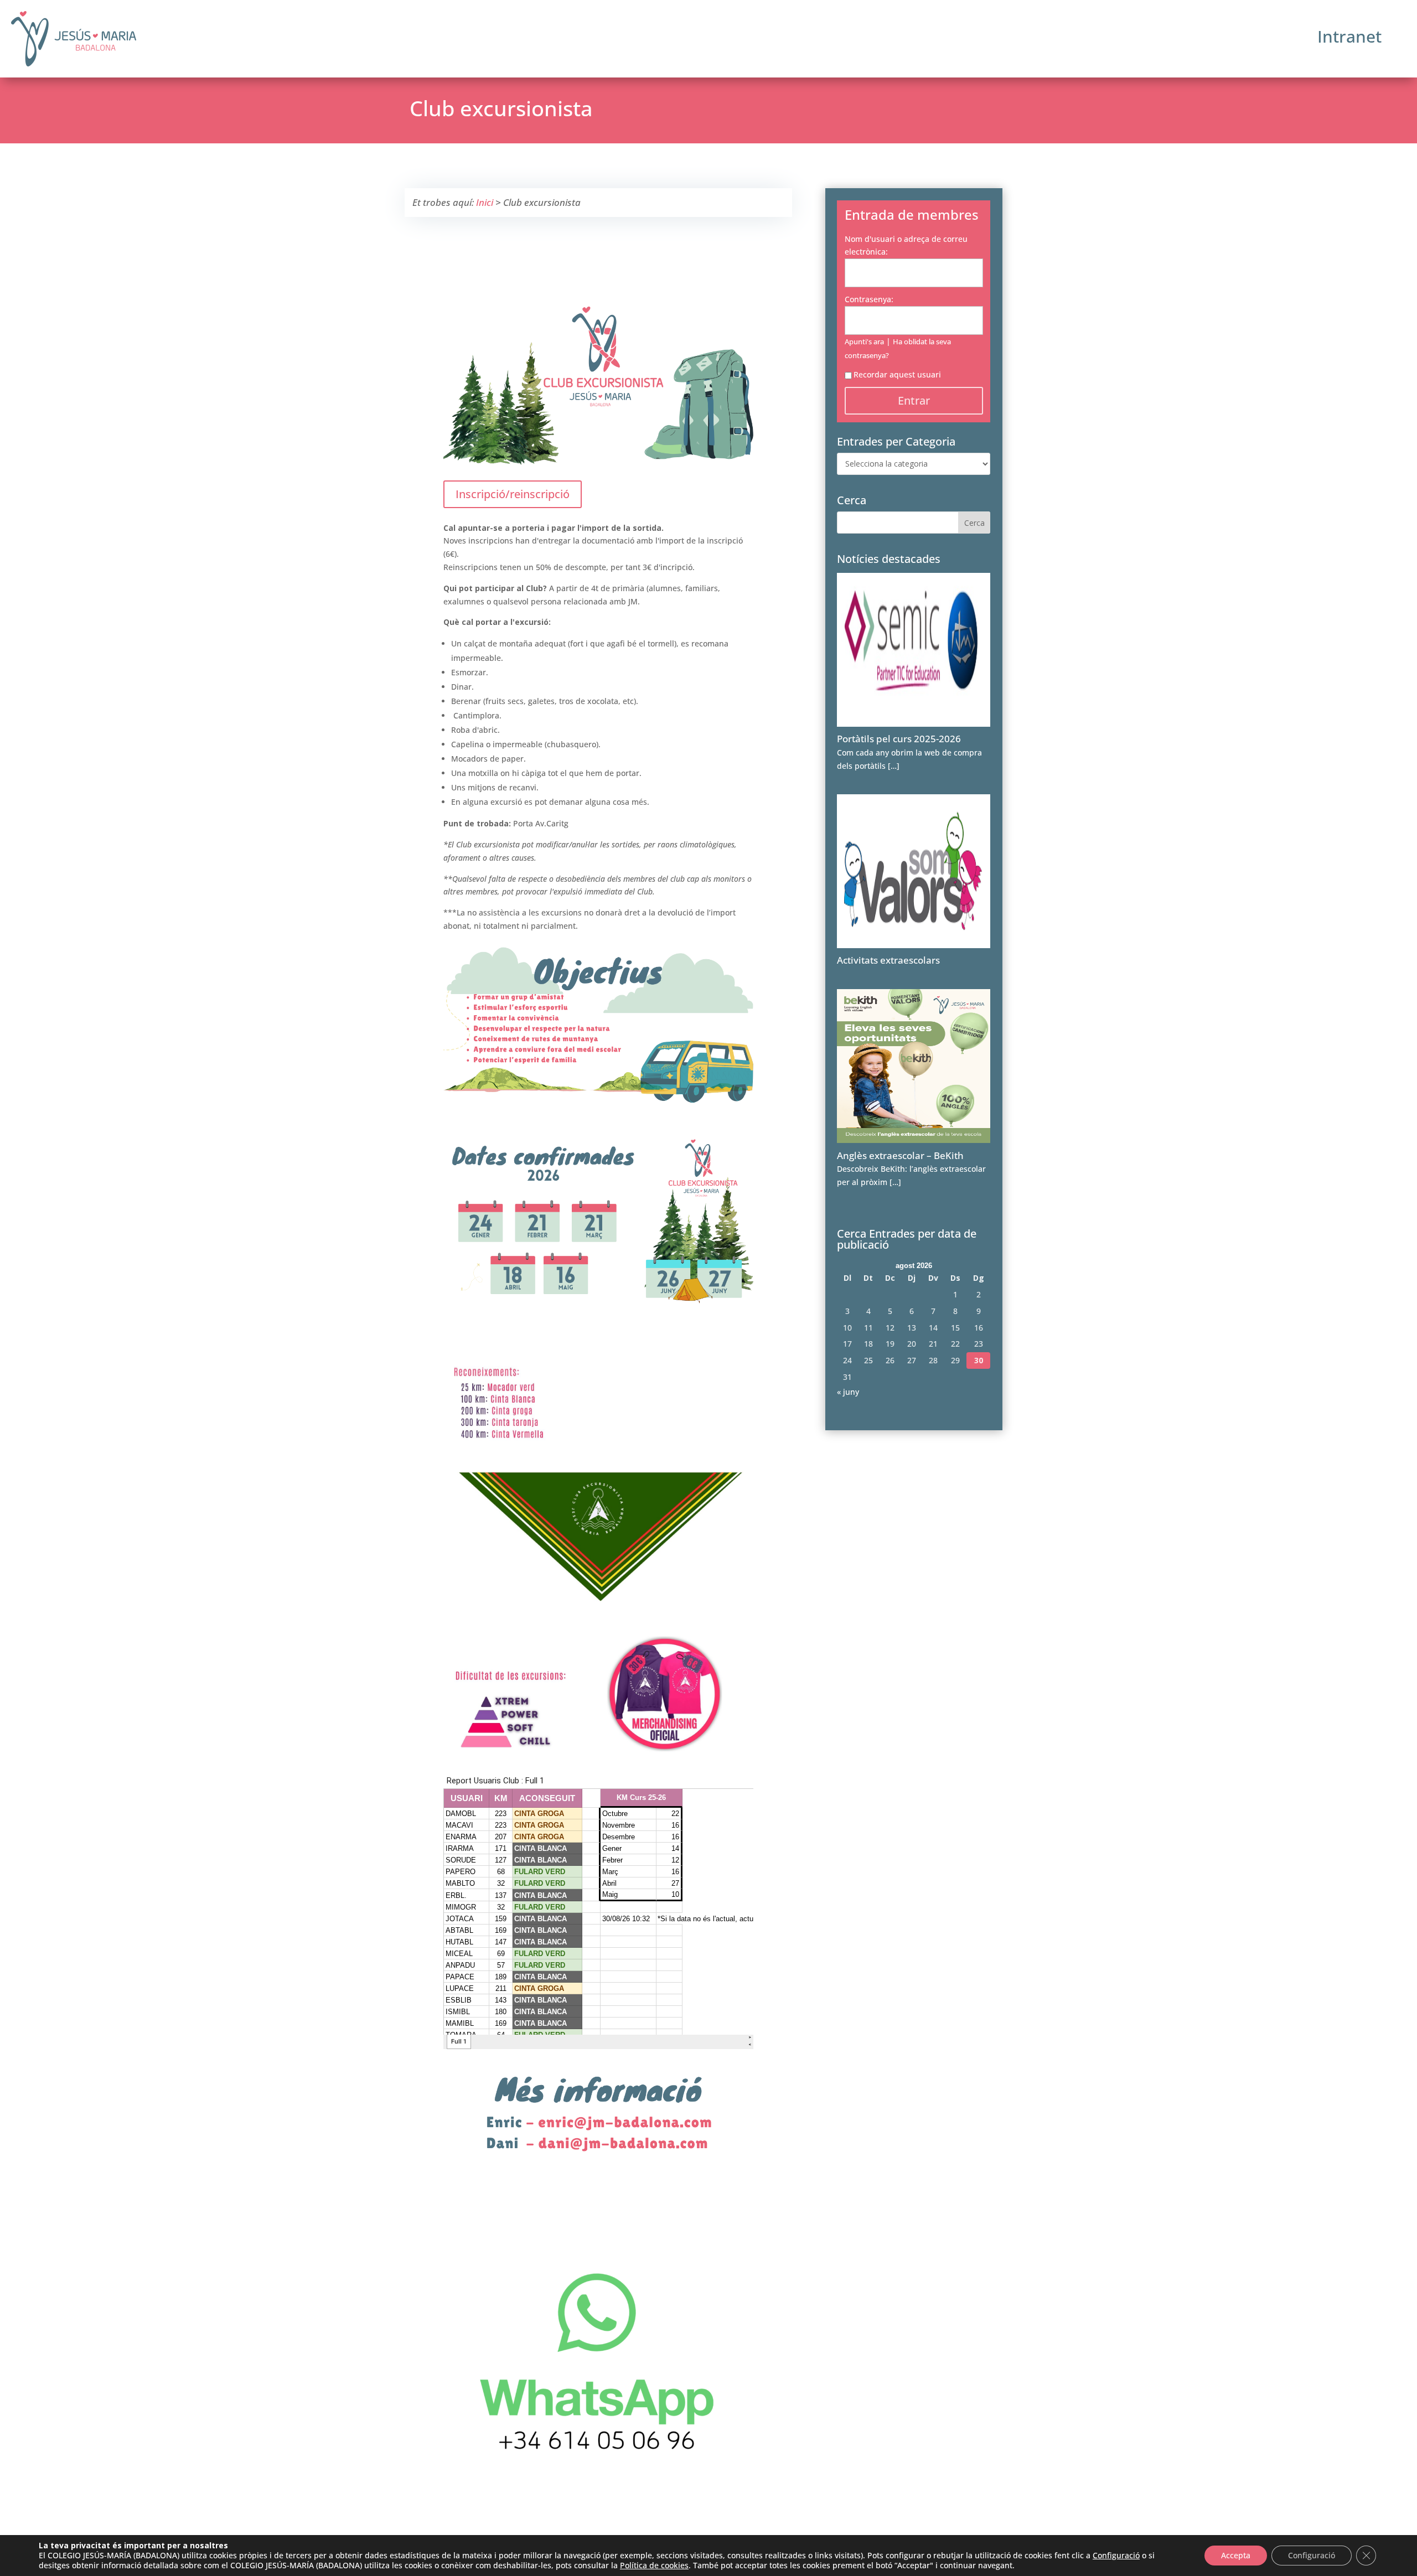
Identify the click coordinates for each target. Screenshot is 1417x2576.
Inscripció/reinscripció (513, 494)
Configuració (1116, 2556)
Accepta (1236, 2555)
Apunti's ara (864, 342)
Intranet (1349, 36)
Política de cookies (654, 2565)
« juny (848, 1392)
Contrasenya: (869, 299)
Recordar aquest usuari (897, 374)
